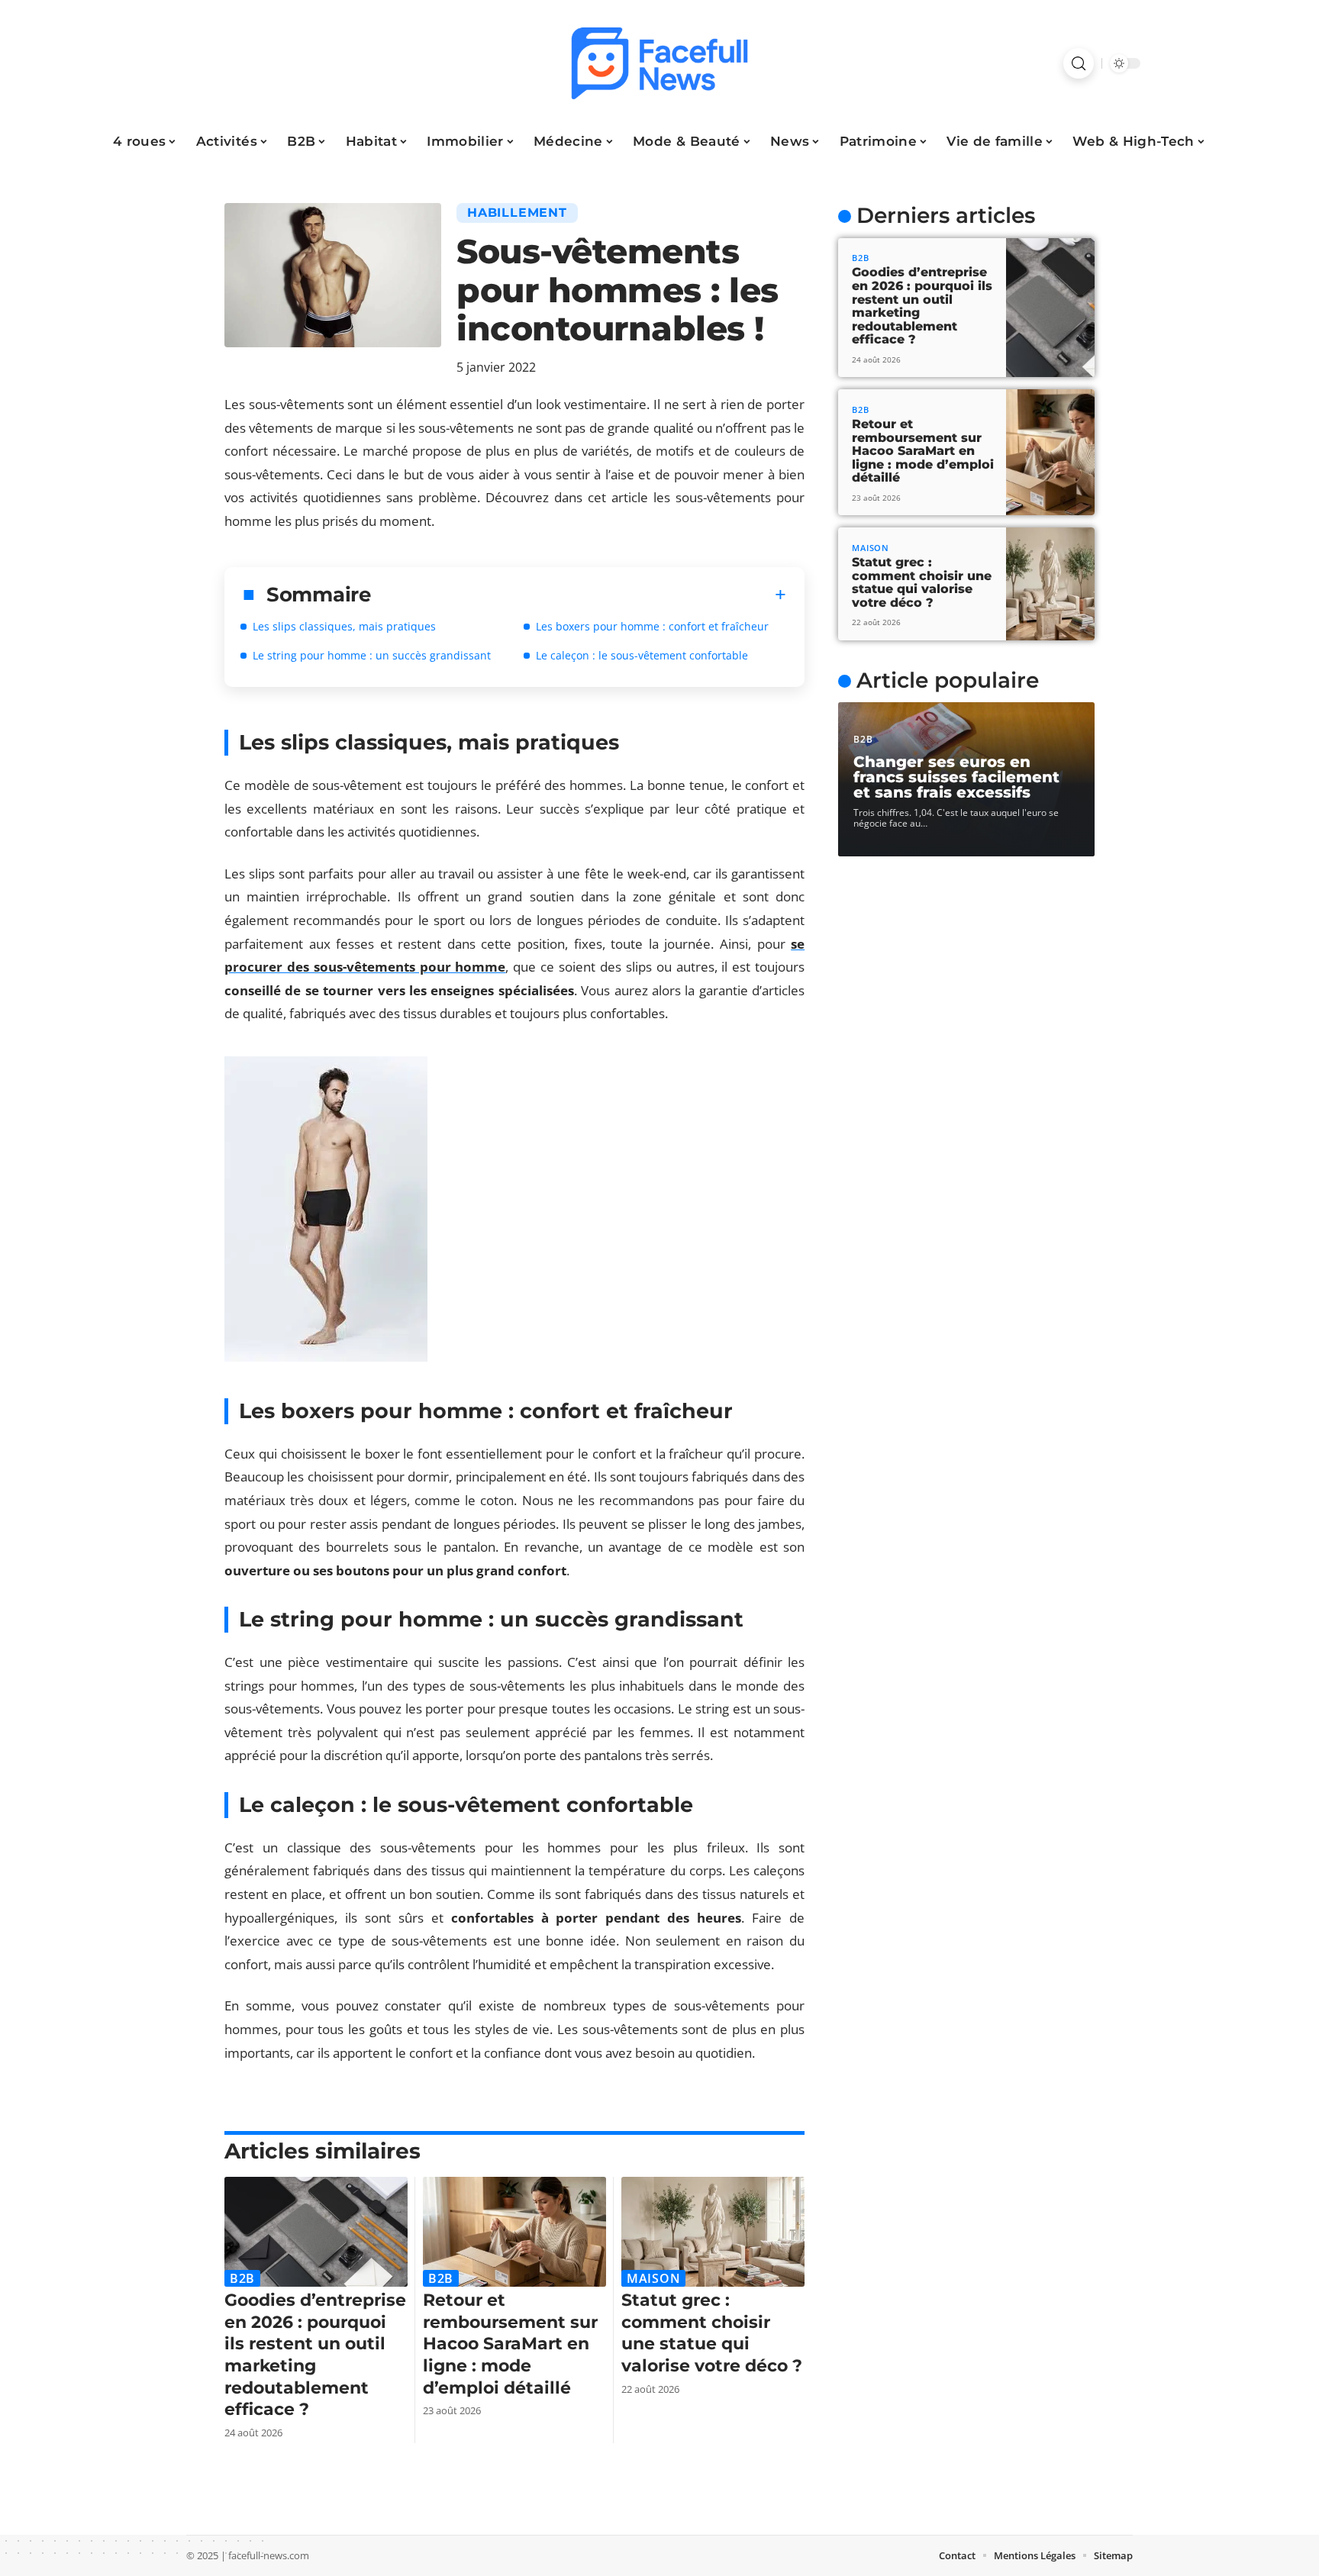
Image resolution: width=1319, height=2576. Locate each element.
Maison (653, 2278)
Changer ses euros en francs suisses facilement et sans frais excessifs (956, 777)
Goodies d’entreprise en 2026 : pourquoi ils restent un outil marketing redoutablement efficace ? (315, 2355)
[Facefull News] (659, 63)
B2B (242, 2278)
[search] (1079, 63)
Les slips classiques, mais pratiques (344, 626)
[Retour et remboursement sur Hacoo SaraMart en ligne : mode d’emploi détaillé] (514, 2232)
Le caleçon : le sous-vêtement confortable (642, 655)
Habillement (517, 213)
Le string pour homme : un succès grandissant (372, 655)
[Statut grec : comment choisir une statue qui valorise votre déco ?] (713, 2232)
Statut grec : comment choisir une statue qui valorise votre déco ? (712, 2333)
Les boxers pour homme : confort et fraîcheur (652, 626)
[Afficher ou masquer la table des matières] (579, 595)
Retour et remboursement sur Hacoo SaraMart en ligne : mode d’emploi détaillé (510, 2344)
